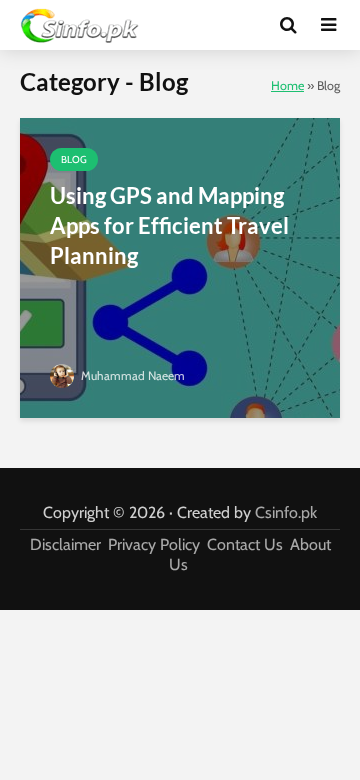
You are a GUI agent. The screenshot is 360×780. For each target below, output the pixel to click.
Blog (74, 159)
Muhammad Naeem (131, 375)
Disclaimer (65, 544)
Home (287, 85)
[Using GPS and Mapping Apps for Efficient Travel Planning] (180, 266)
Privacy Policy (154, 544)
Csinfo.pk (286, 512)
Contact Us (245, 544)
